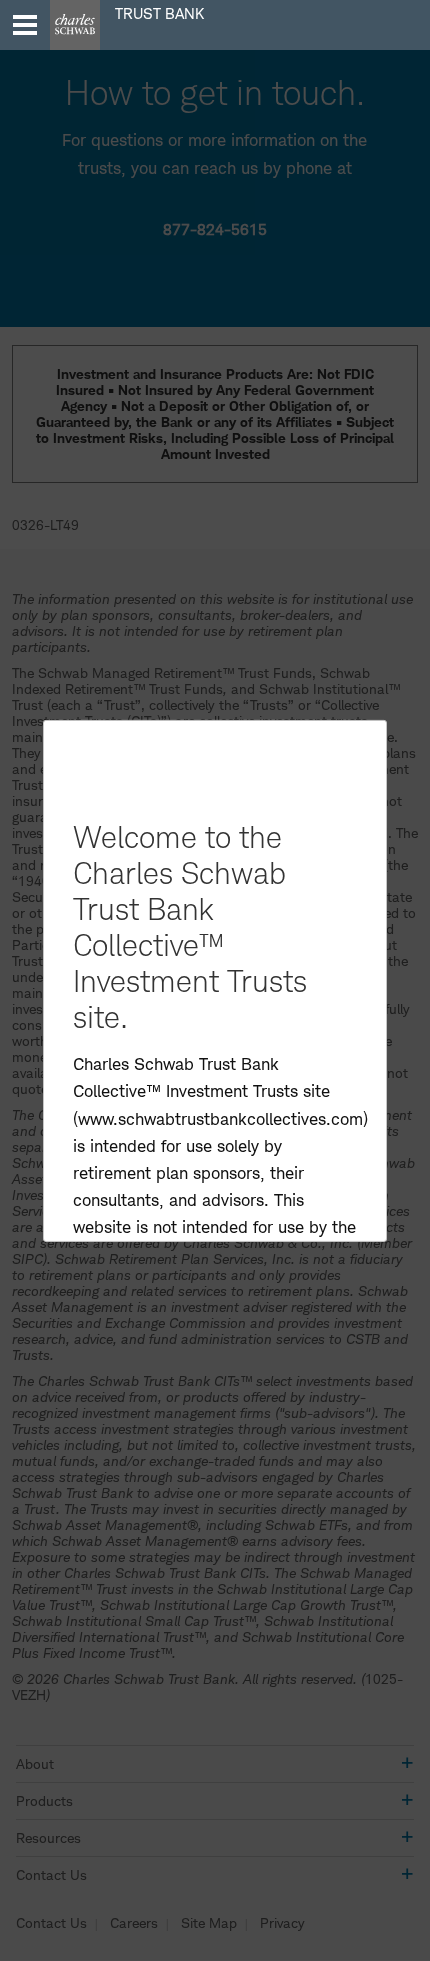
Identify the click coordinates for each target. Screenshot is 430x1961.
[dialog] (215, 980)
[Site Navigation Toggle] (25, 25)
